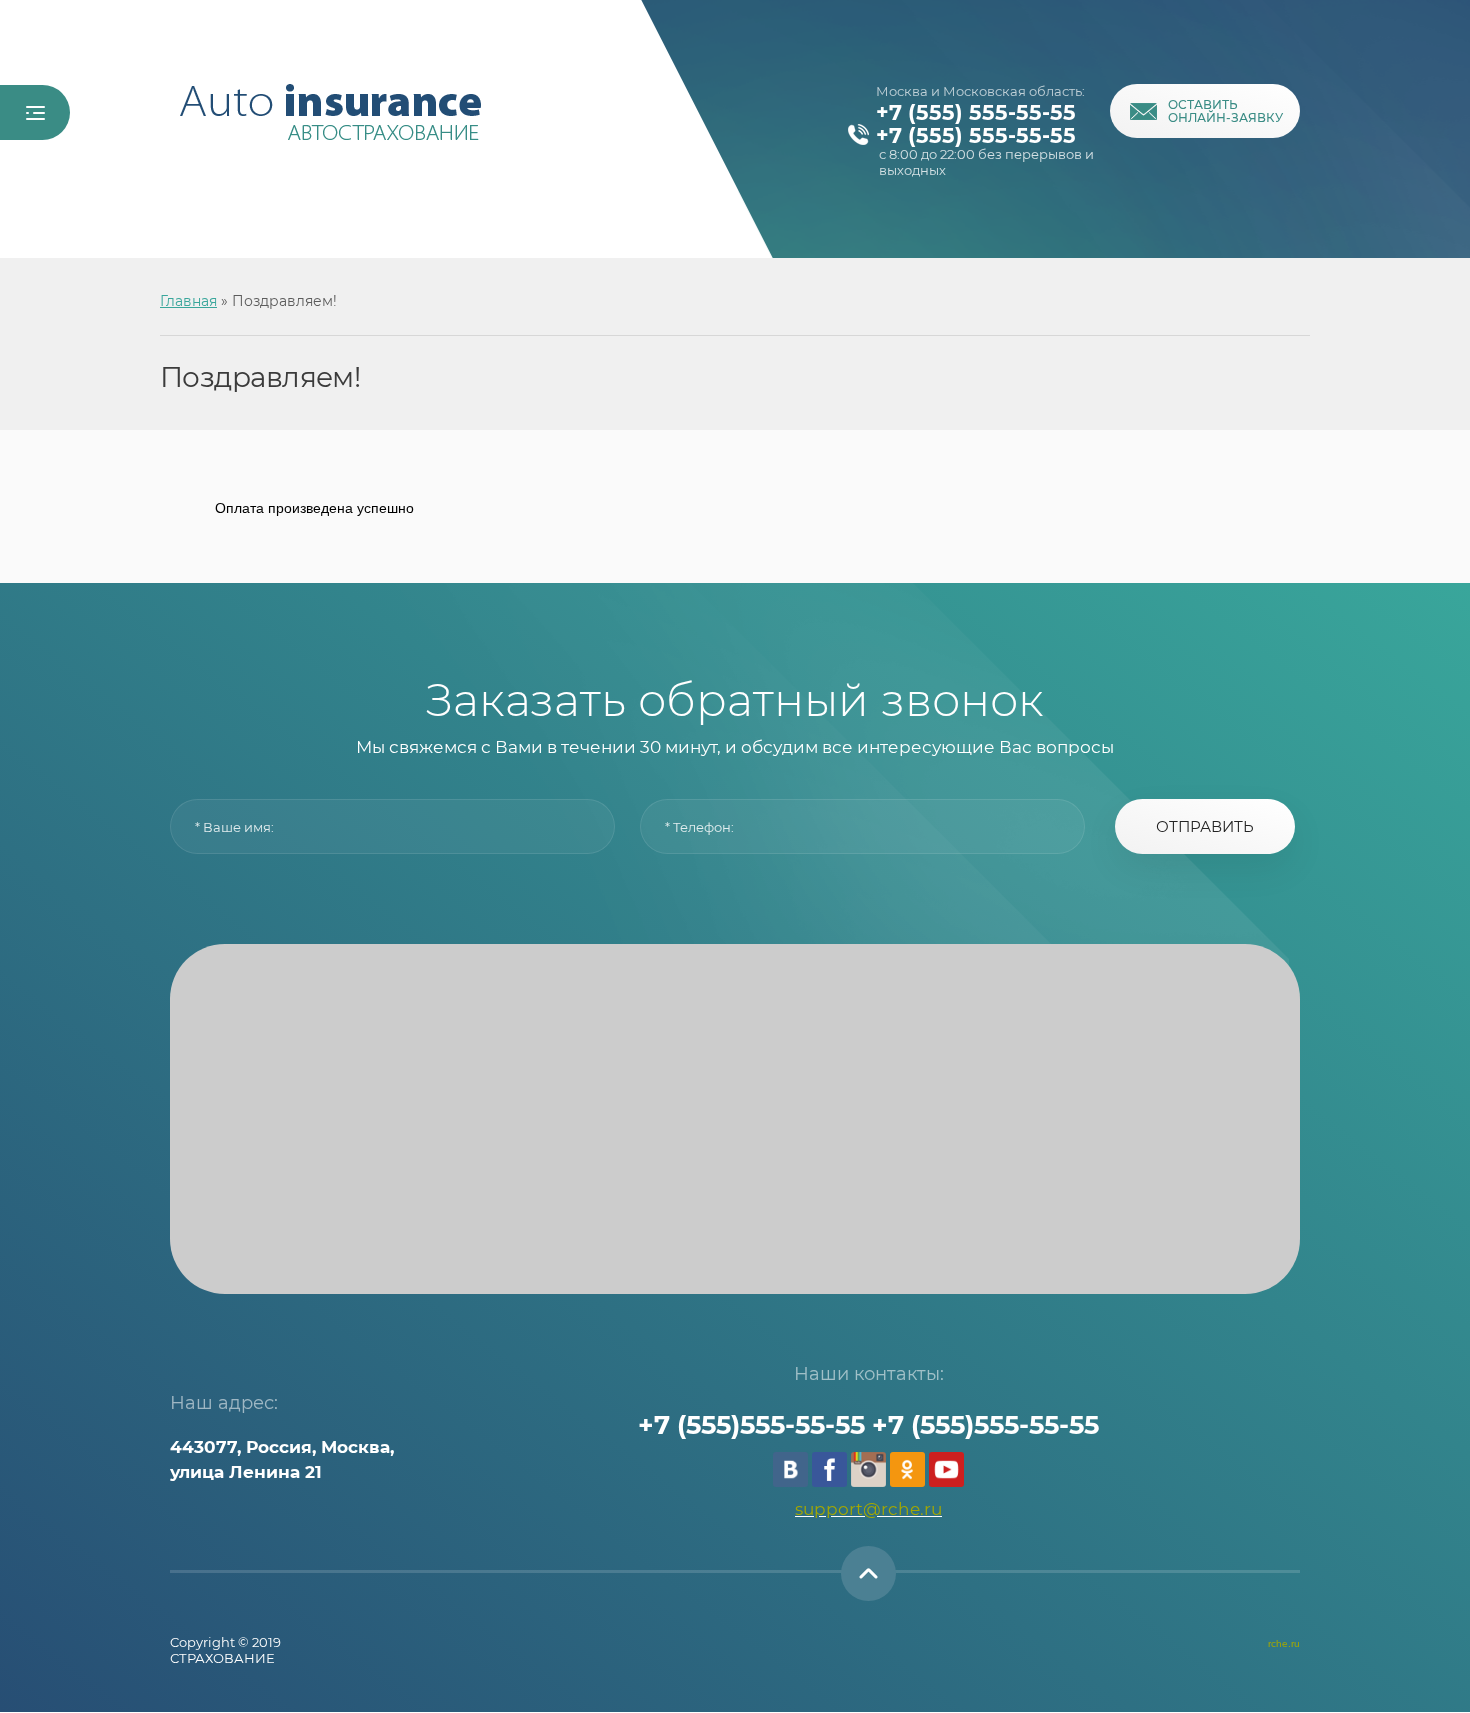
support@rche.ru (868, 1509)
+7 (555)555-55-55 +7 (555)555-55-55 (868, 1425)
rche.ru (1284, 1643)
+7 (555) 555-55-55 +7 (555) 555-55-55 (976, 124)
